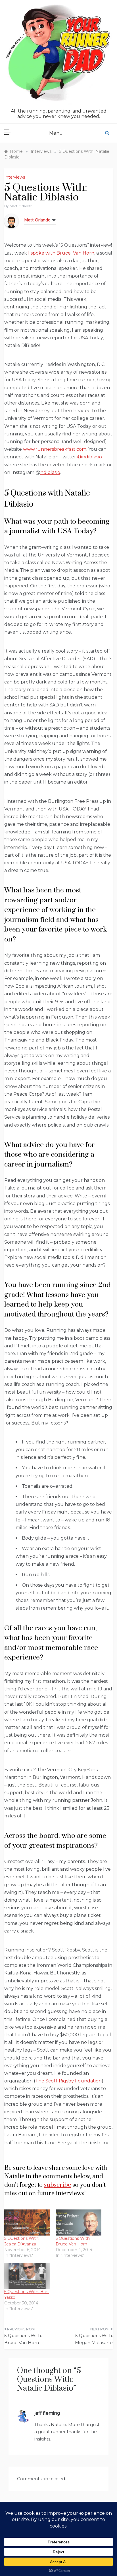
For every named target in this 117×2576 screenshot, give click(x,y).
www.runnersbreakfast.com (55, 449)
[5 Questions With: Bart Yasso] (27, 2276)
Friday (66, 1040)
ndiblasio (50, 472)
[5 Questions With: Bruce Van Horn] (79, 2222)
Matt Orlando (21, 206)
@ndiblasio (90, 457)
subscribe (58, 2185)
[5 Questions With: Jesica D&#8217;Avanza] (27, 2222)
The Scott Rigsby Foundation (68, 2081)
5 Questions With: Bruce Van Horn (23, 2339)
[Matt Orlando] (11, 221)
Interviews (15, 177)
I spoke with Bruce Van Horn (61, 253)
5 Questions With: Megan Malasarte (94, 2339)
